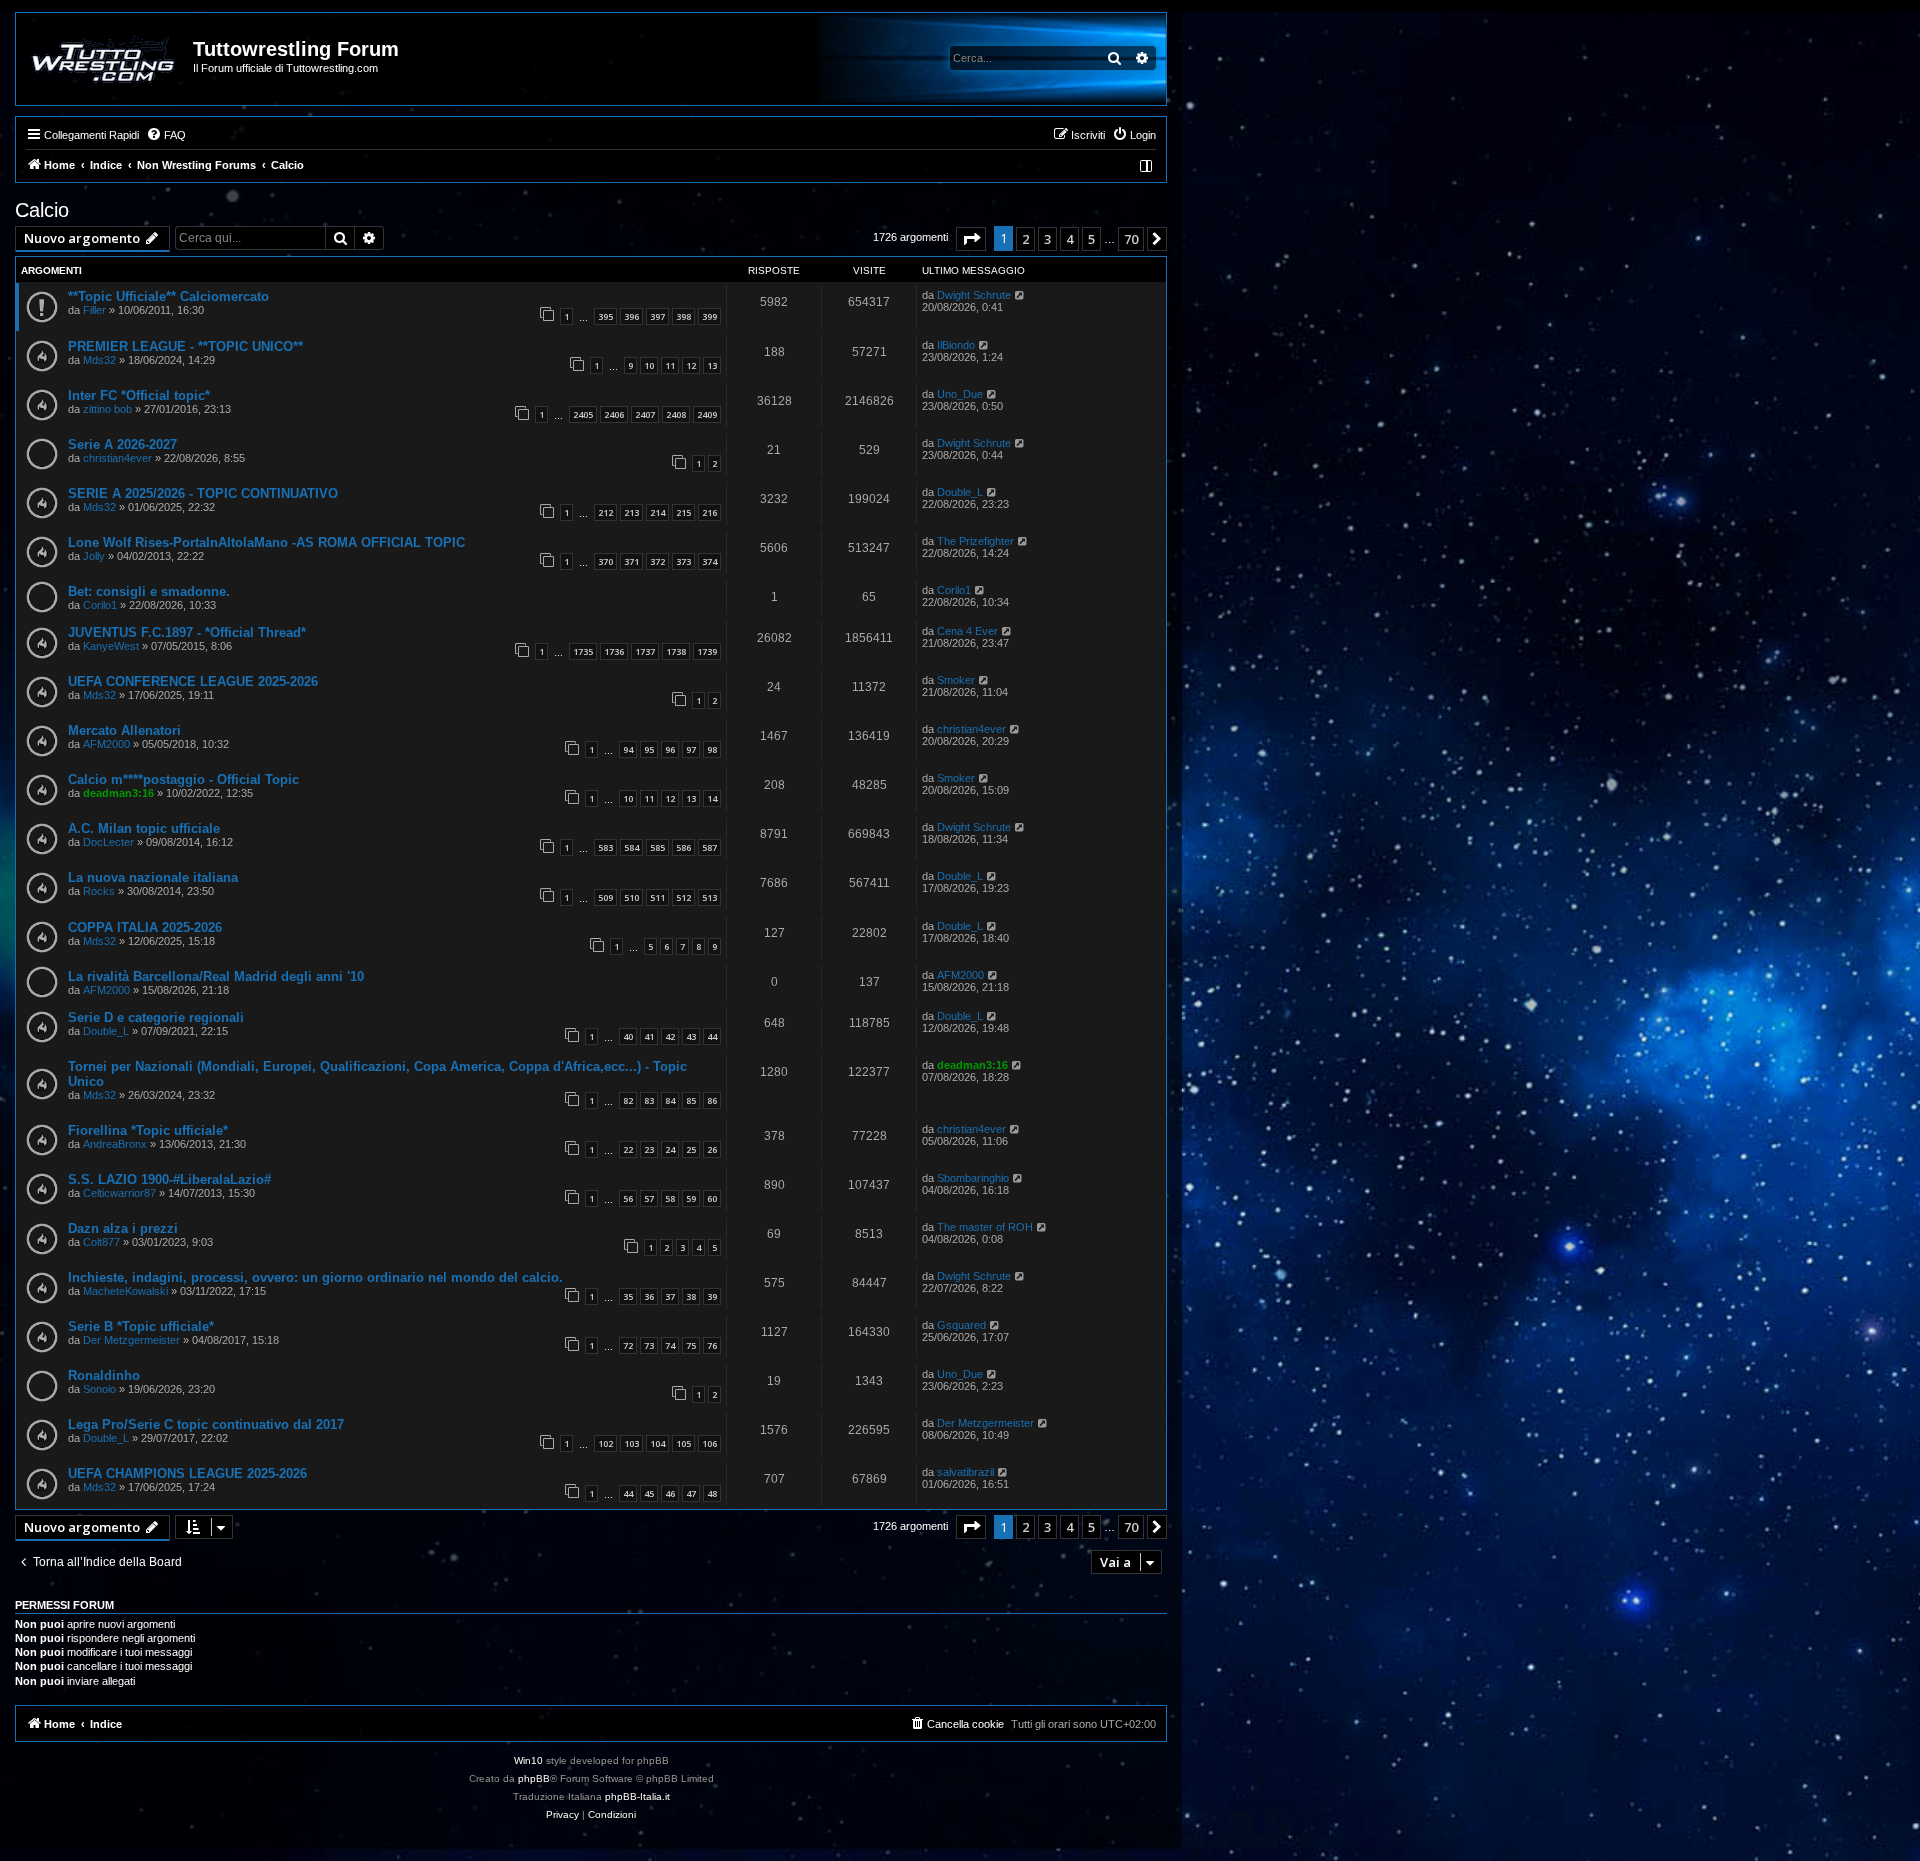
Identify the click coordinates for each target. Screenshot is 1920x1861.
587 (709, 847)
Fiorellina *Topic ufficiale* (148, 1130)
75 (691, 1345)
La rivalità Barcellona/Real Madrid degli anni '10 (216, 976)
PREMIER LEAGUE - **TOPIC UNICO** (185, 346)
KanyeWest (111, 646)
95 (649, 749)
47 (691, 1493)
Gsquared (961, 1325)
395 (605, 316)
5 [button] (1091, 239)
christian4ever (117, 458)
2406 (614, 414)
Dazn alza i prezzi (123, 1228)
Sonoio (99, 1389)
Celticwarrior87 (119, 1193)
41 (649, 1036)
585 (657, 847)
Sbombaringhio (973, 1178)
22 (628, 1149)
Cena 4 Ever (967, 631)
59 (691, 1198)
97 (691, 749)
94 (628, 749)
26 (712, 1149)
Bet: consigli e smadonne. (149, 591)
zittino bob (107, 409)
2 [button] (1025, 239)
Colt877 (101, 1242)
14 (712, 798)
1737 (645, 651)
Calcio (42, 210)
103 (631, 1443)
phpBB (534, 1778)
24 (670, 1149)
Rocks (99, 891)
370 (605, 561)
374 (709, 561)
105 (683, 1443)
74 (670, 1345)
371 (631, 561)
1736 (614, 651)
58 (670, 1198)
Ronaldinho (104, 1375)
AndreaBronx (115, 1144)
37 (670, 1296)
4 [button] (1069, 239)
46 (670, 1493)
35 (628, 1296)
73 (649, 1345)
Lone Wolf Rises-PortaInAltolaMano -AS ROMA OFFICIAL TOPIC (266, 542)
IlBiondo (956, 345)
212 (605, 512)
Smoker (956, 680)
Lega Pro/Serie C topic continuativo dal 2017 (206, 1424)
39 (712, 1296)
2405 (583, 414)
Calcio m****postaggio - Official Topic (183, 779)
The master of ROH (985, 1227)
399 (709, 316)
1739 (707, 651)
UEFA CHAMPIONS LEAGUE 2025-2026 (187, 1473)
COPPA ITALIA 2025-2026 (145, 927)
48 (712, 1493)
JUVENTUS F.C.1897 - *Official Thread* (187, 632)
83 (649, 1100)
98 (712, 749)
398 (683, 316)
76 (712, 1345)
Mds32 (99, 360)
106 (709, 1443)
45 (649, 1493)
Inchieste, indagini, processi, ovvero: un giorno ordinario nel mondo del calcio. (315, 1277)
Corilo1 (100, 605)
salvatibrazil (965, 1472)
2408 (676, 414)
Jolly (94, 556)
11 (670, 365)
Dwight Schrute (974, 295)
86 (712, 1100)
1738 (676, 651)
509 (605, 897)
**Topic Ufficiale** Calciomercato (168, 296)
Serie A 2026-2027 (122, 444)
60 (712, 1198)
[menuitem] (166, 135)
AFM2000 (106, 744)
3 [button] (1047, 239)
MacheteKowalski (125, 1291)
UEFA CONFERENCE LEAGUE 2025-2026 (193, 681)
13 (712, 365)
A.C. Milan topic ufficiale (144, 828)
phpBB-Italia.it (637, 1796)
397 (657, 316)
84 (670, 1100)
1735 (583, 651)
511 (657, 897)
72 (628, 1345)
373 (683, 561)
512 (683, 897)
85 (691, 1100)
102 (605, 1443)
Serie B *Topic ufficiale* (141, 1326)
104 (657, 1443)
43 (691, 1036)
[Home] (105, 59)
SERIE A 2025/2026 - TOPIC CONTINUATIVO (203, 493)
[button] (971, 239)
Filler (94, 310)
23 (649, 1149)
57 (649, 1198)
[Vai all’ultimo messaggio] (1020, 295)
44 (712, 1036)
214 (657, 512)
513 (709, 897)
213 (631, 512)
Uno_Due (960, 394)
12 (691, 365)
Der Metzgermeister (131, 1340)
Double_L (960, 492)
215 (683, 512)
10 (649, 365)
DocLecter (108, 842)
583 (605, 847)
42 (670, 1036)
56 (628, 1198)
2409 (707, 414)
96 (670, 749)
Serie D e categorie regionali (156, 1017)
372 (657, 561)
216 (709, 512)
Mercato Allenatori (124, 730)
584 (631, 847)
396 (631, 316)
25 (691, 1149)
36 (649, 1296)
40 (628, 1036)
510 (631, 897)
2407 (645, 414)
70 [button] (1131, 239)
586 (683, 847)
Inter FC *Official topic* (139, 395)
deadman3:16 (118, 793)
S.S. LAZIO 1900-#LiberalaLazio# (169, 1179)
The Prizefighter (975, 541)
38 (691, 1296)
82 (628, 1100)
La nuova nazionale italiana (153, 877)
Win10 (528, 1760)
